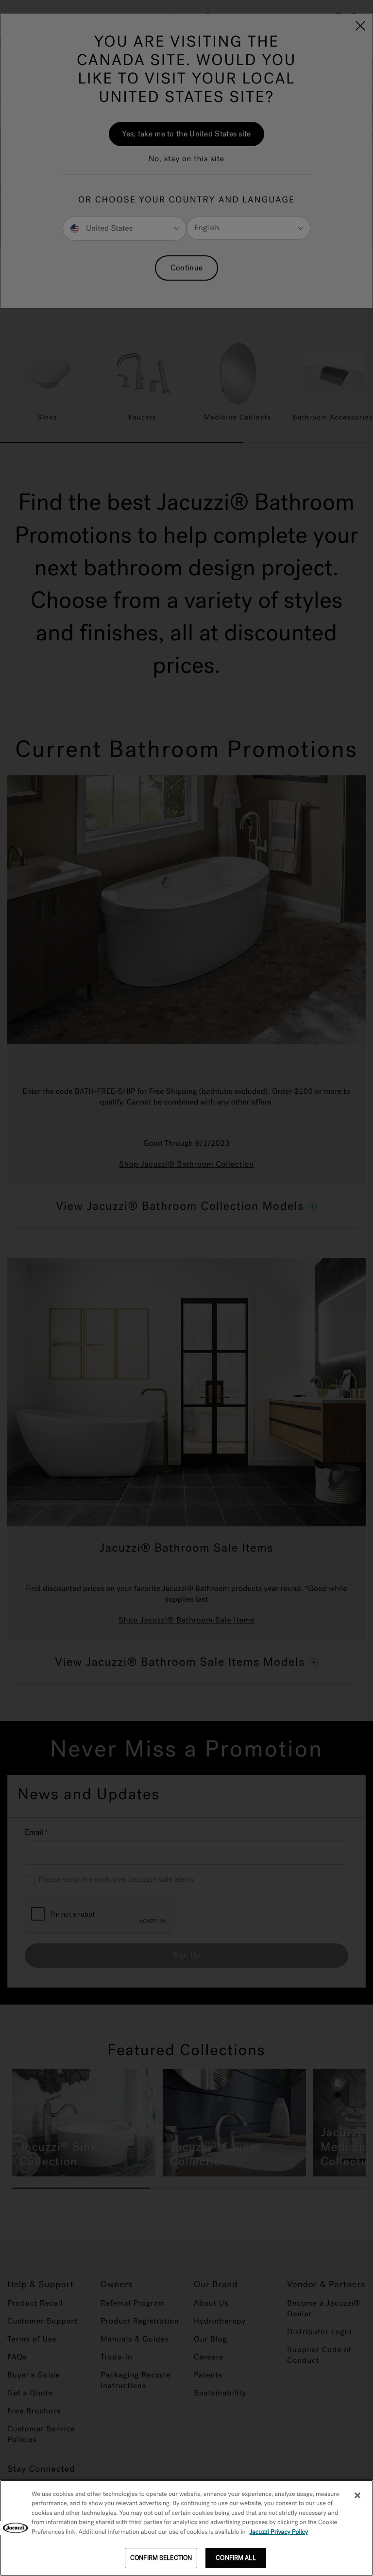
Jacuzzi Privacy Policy (279, 2532)
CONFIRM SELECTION (161, 2558)
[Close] (357, 2495)
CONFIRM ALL (236, 2558)
